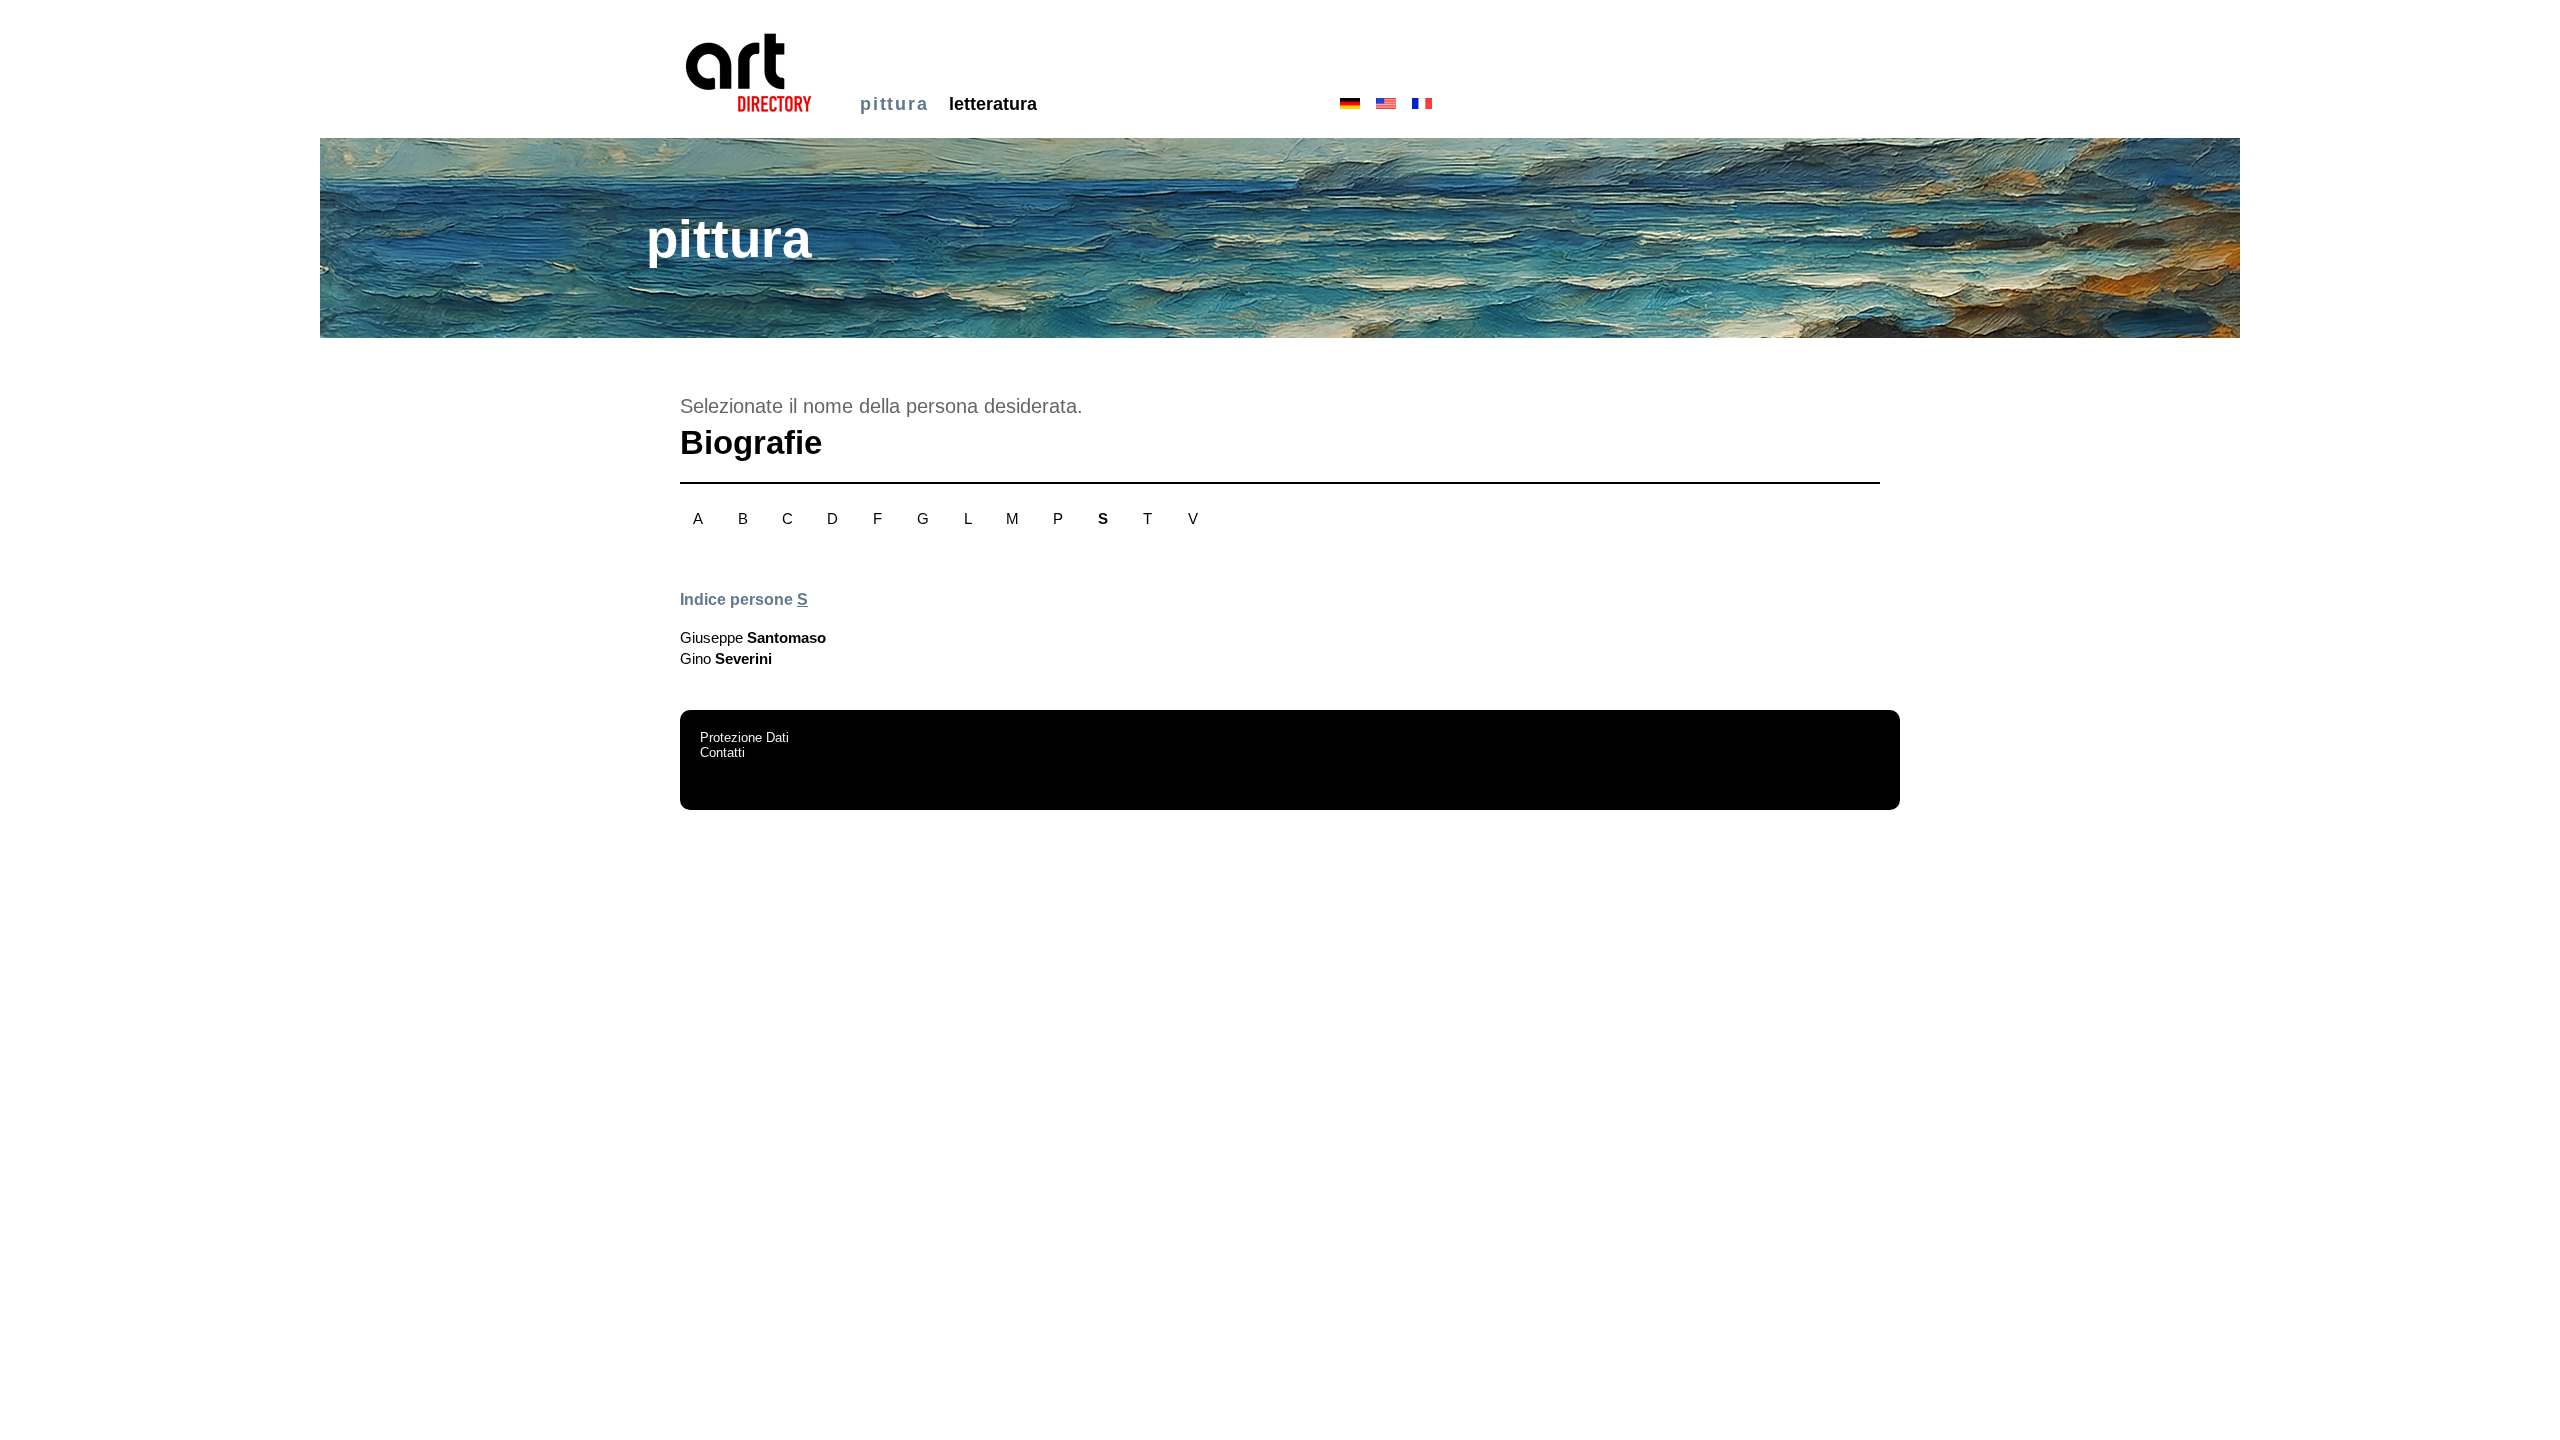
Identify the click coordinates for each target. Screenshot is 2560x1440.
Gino (726, 658)
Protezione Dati (744, 737)
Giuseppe (753, 637)
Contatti (722, 752)
